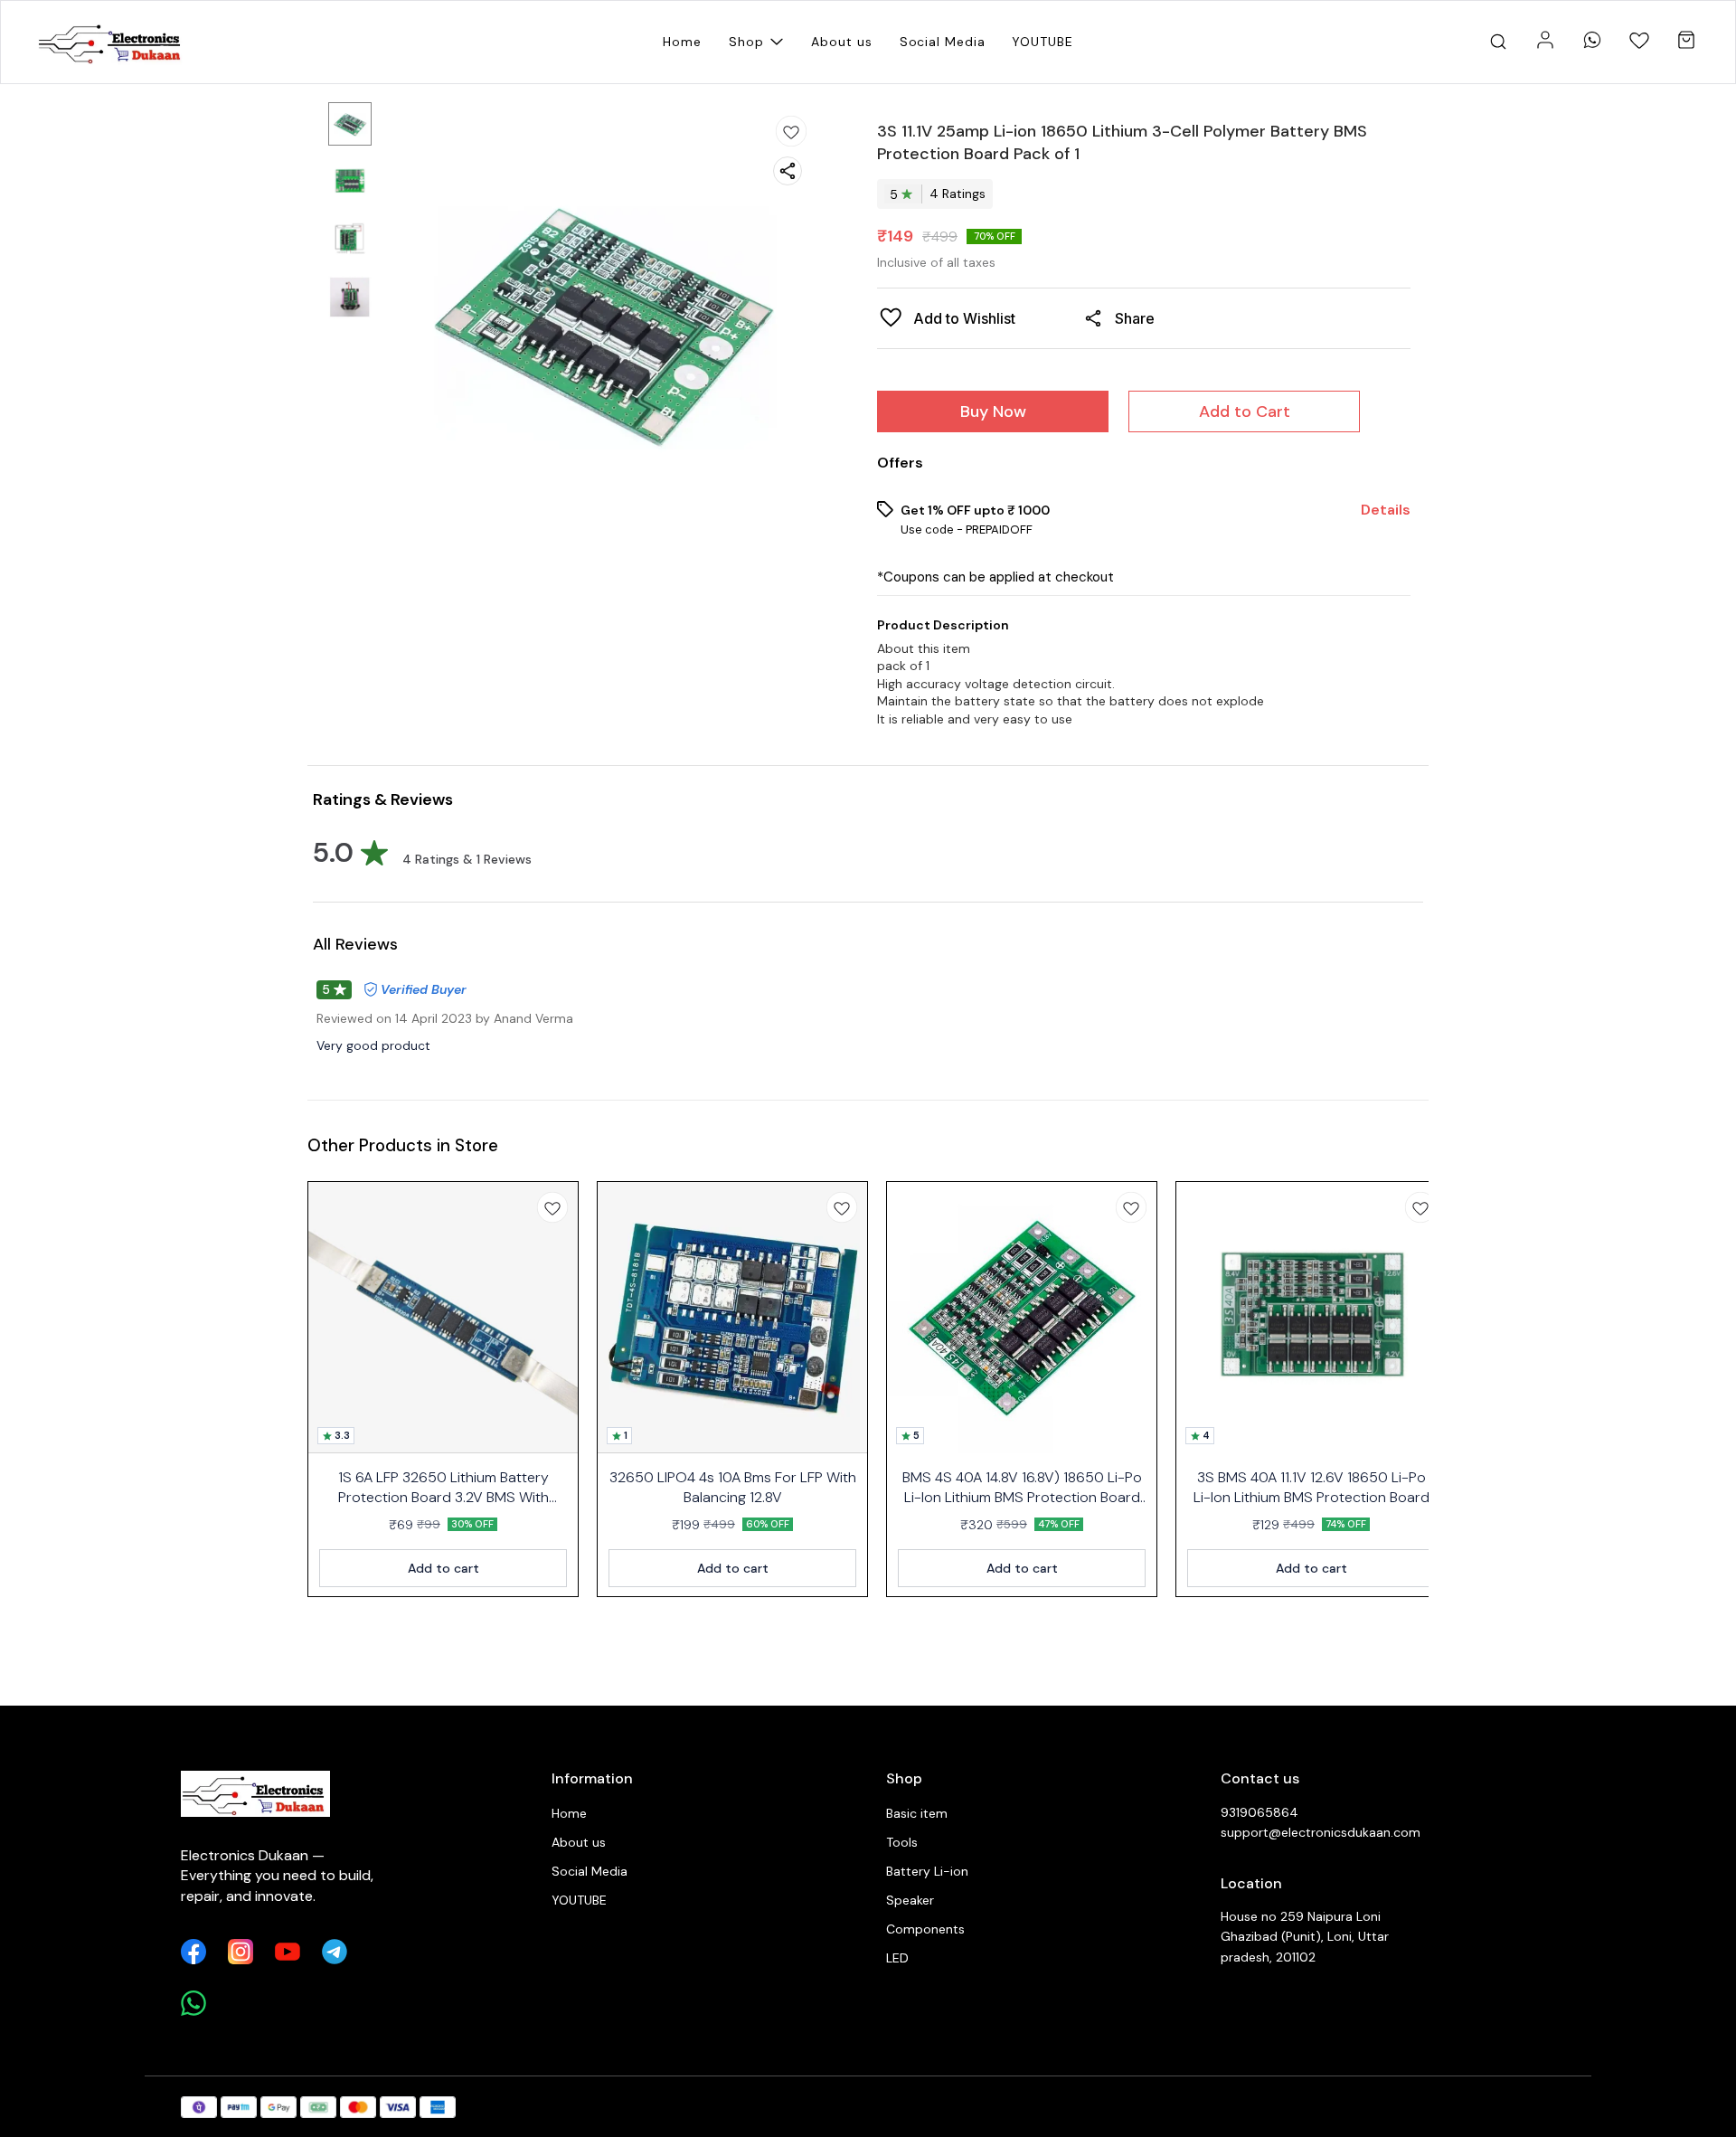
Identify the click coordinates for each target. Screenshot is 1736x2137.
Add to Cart (1245, 411)
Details (1386, 510)
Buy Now (993, 411)
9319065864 (1260, 1812)
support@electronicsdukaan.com (1320, 1832)
